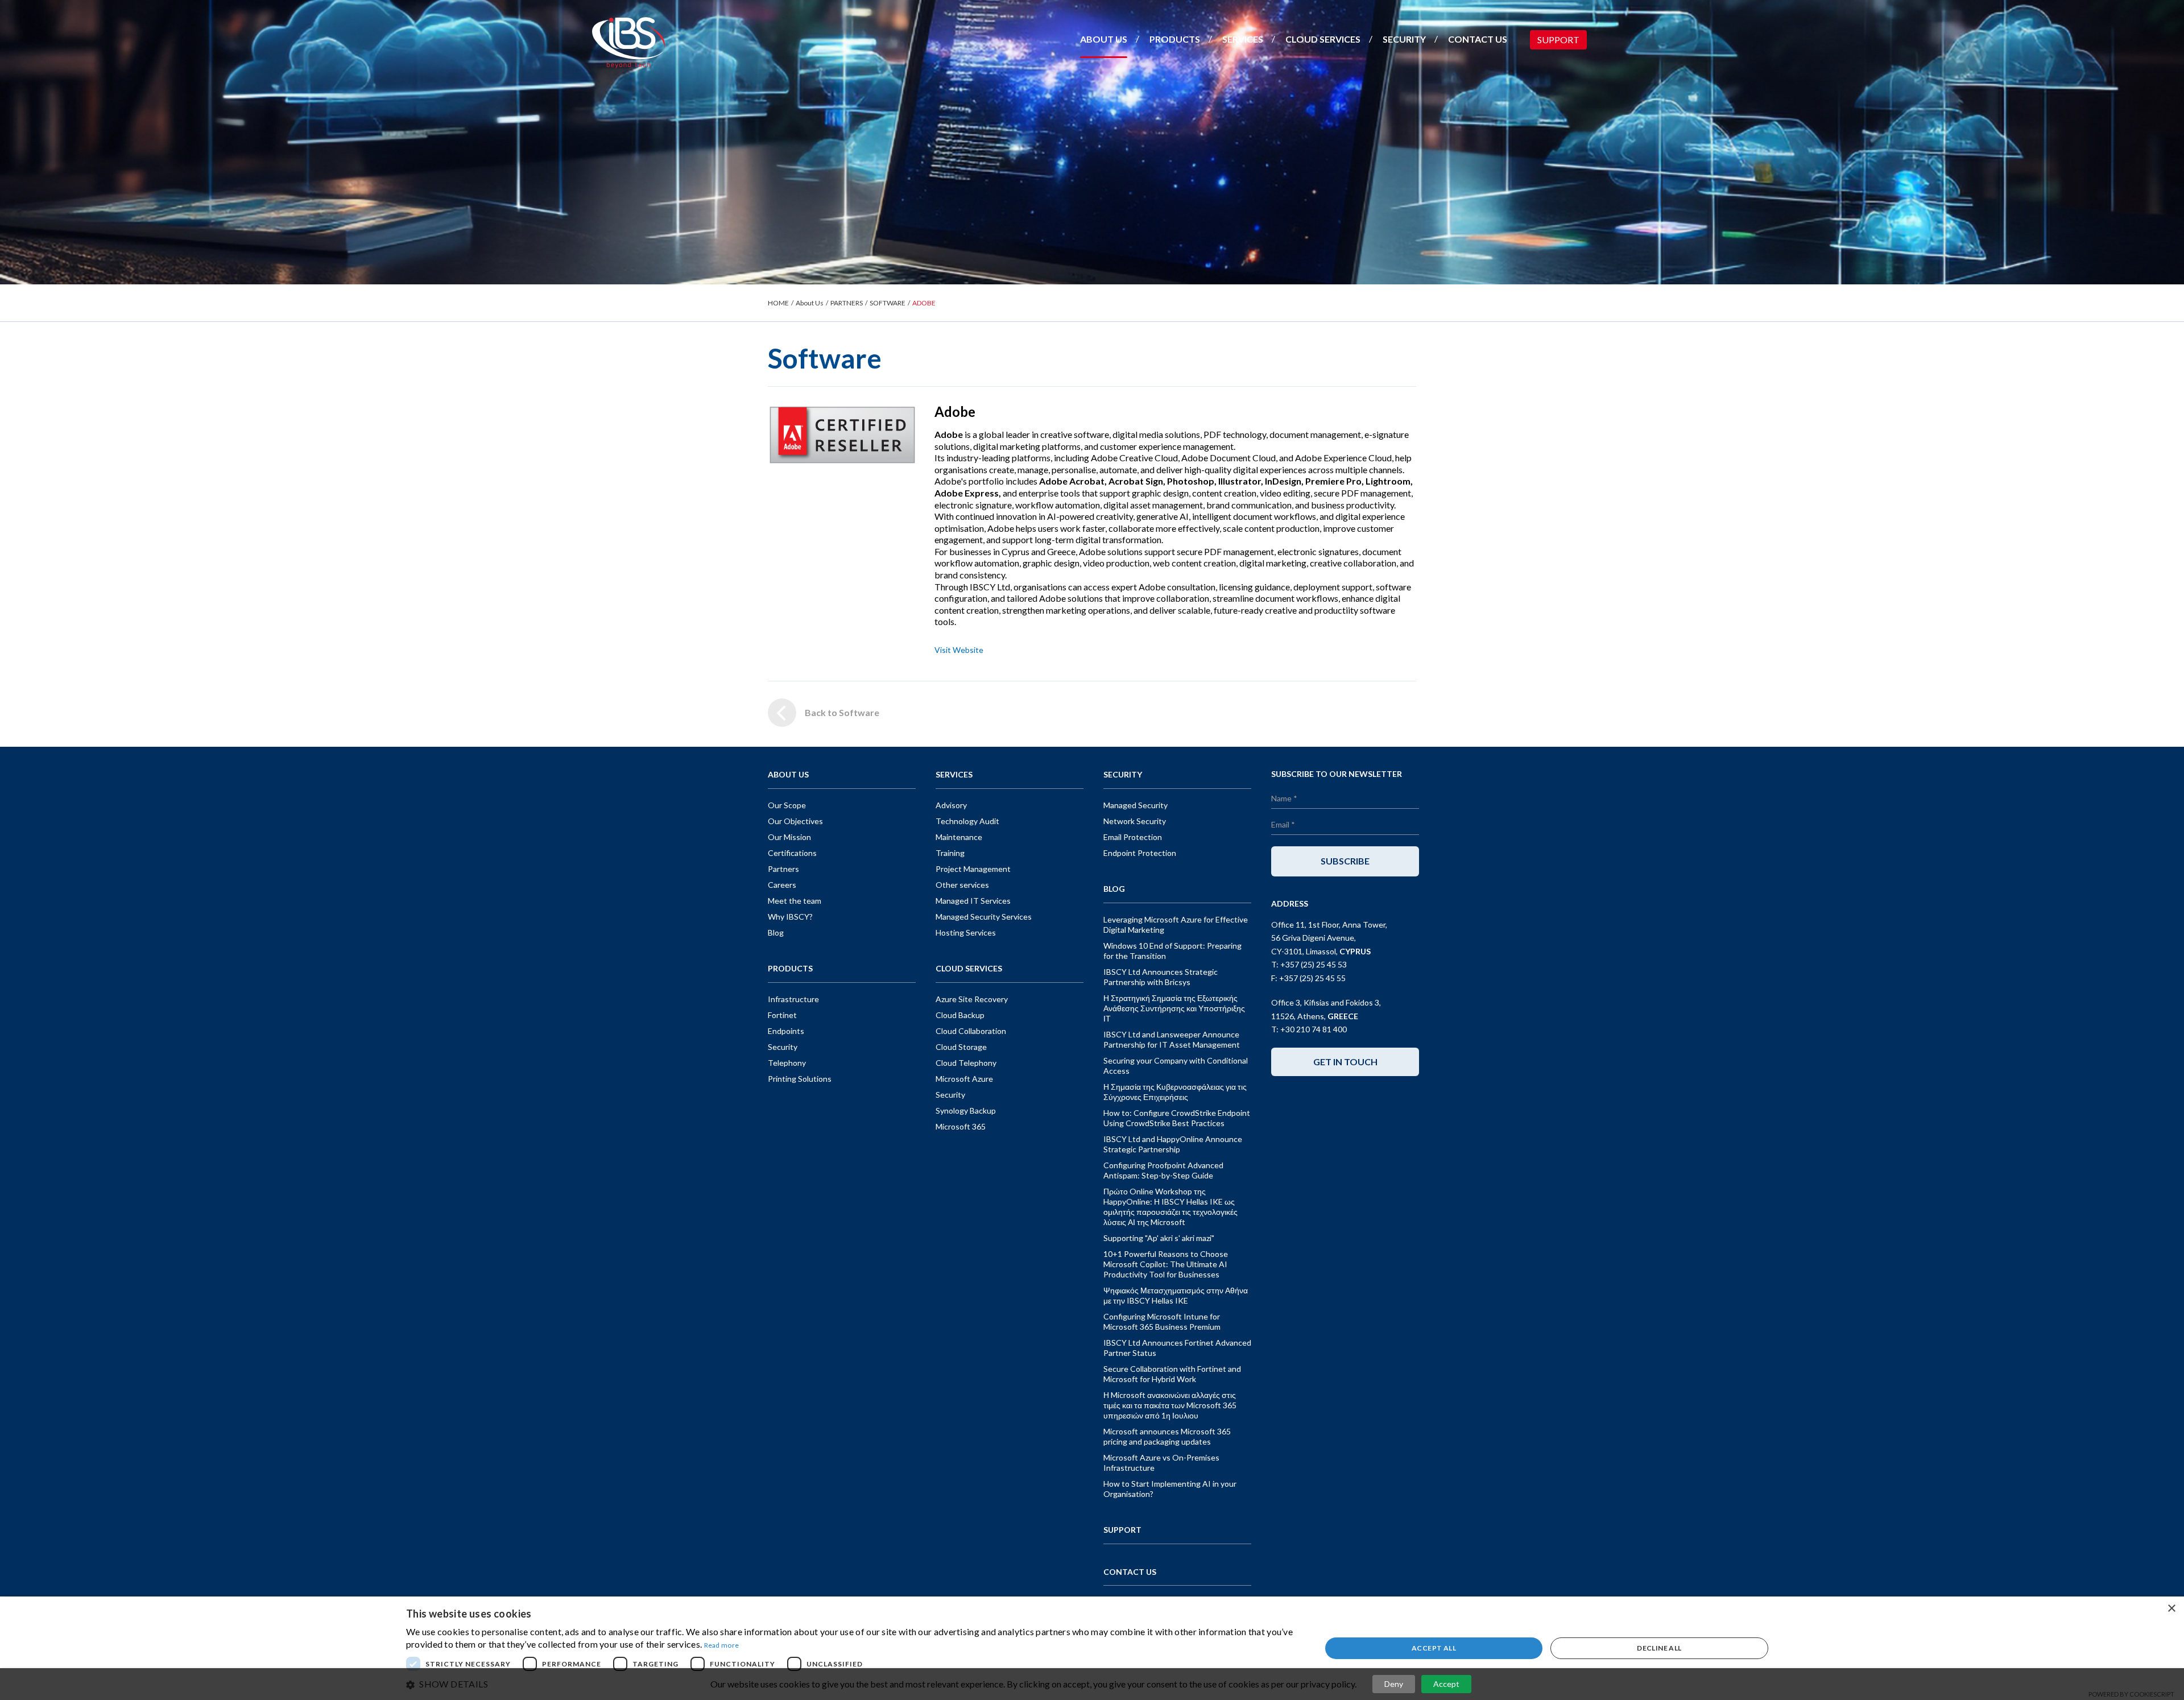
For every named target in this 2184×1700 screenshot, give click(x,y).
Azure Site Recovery (972, 999)
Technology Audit (967, 821)
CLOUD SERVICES (1323, 39)
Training (950, 853)
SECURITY (1404, 39)
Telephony (787, 1063)
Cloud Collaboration (971, 1031)
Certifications (792, 853)
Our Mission (789, 837)
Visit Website (959, 650)
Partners (783, 869)
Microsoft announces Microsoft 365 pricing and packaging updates (1167, 1436)
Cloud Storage (961, 1047)
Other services (962, 885)
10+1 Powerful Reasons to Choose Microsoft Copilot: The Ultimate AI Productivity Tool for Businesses (1166, 1264)
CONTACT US (1478, 39)
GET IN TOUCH (1345, 1062)
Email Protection (1133, 837)
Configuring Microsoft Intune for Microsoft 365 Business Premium (1162, 1321)
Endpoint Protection (1140, 853)
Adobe (955, 411)
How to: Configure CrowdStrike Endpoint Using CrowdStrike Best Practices (1177, 1118)
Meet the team (795, 901)
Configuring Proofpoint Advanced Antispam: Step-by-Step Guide (1163, 1170)
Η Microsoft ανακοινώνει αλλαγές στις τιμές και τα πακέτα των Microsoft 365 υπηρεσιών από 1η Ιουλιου (1170, 1405)
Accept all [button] (1434, 1648)
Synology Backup (966, 1110)
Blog (776, 932)
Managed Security (1136, 805)
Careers (782, 885)
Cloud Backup (960, 1015)
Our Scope (787, 805)
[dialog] (1092, 1648)
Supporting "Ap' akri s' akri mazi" (1159, 1238)
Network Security (1135, 821)
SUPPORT (1558, 40)
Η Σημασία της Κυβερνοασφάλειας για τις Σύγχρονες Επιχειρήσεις (1175, 1092)
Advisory (951, 805)
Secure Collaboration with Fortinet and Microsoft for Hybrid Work (1172, 1374)
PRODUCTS (1175, 39)
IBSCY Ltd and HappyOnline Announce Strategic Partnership (1173, 1144)
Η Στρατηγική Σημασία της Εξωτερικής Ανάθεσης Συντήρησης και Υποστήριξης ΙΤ (1174, 1008)
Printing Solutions (800, 1079)
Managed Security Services (984, 917)
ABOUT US (1104, 39)
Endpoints (786, 1031)
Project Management (973, 869)
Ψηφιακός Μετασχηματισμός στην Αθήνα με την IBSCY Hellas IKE (1176, 1295)
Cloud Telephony (966, 1063)
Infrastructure (793, 999)
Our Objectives (795, 821)
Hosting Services (966, 932)
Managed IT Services (973, 901)
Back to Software (842, 712)
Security (783, 1047)
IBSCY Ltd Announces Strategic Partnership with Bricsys (1161, 977)
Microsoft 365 (961, 1126)
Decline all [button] (1659, 1648)
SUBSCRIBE (1345, 861)
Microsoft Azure (964, 1079)
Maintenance (959, 837)
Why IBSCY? (790, 917)
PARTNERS (847, 303)
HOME (778, 303)
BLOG (1114, 889)
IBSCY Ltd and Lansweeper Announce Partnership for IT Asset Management (1172, 1039)
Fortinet (782, 1015)
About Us (810, 303)
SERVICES (1243, 39)
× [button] (2171, 1609)
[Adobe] (843, 434)
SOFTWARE (888, 303)
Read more (722, 1645)
